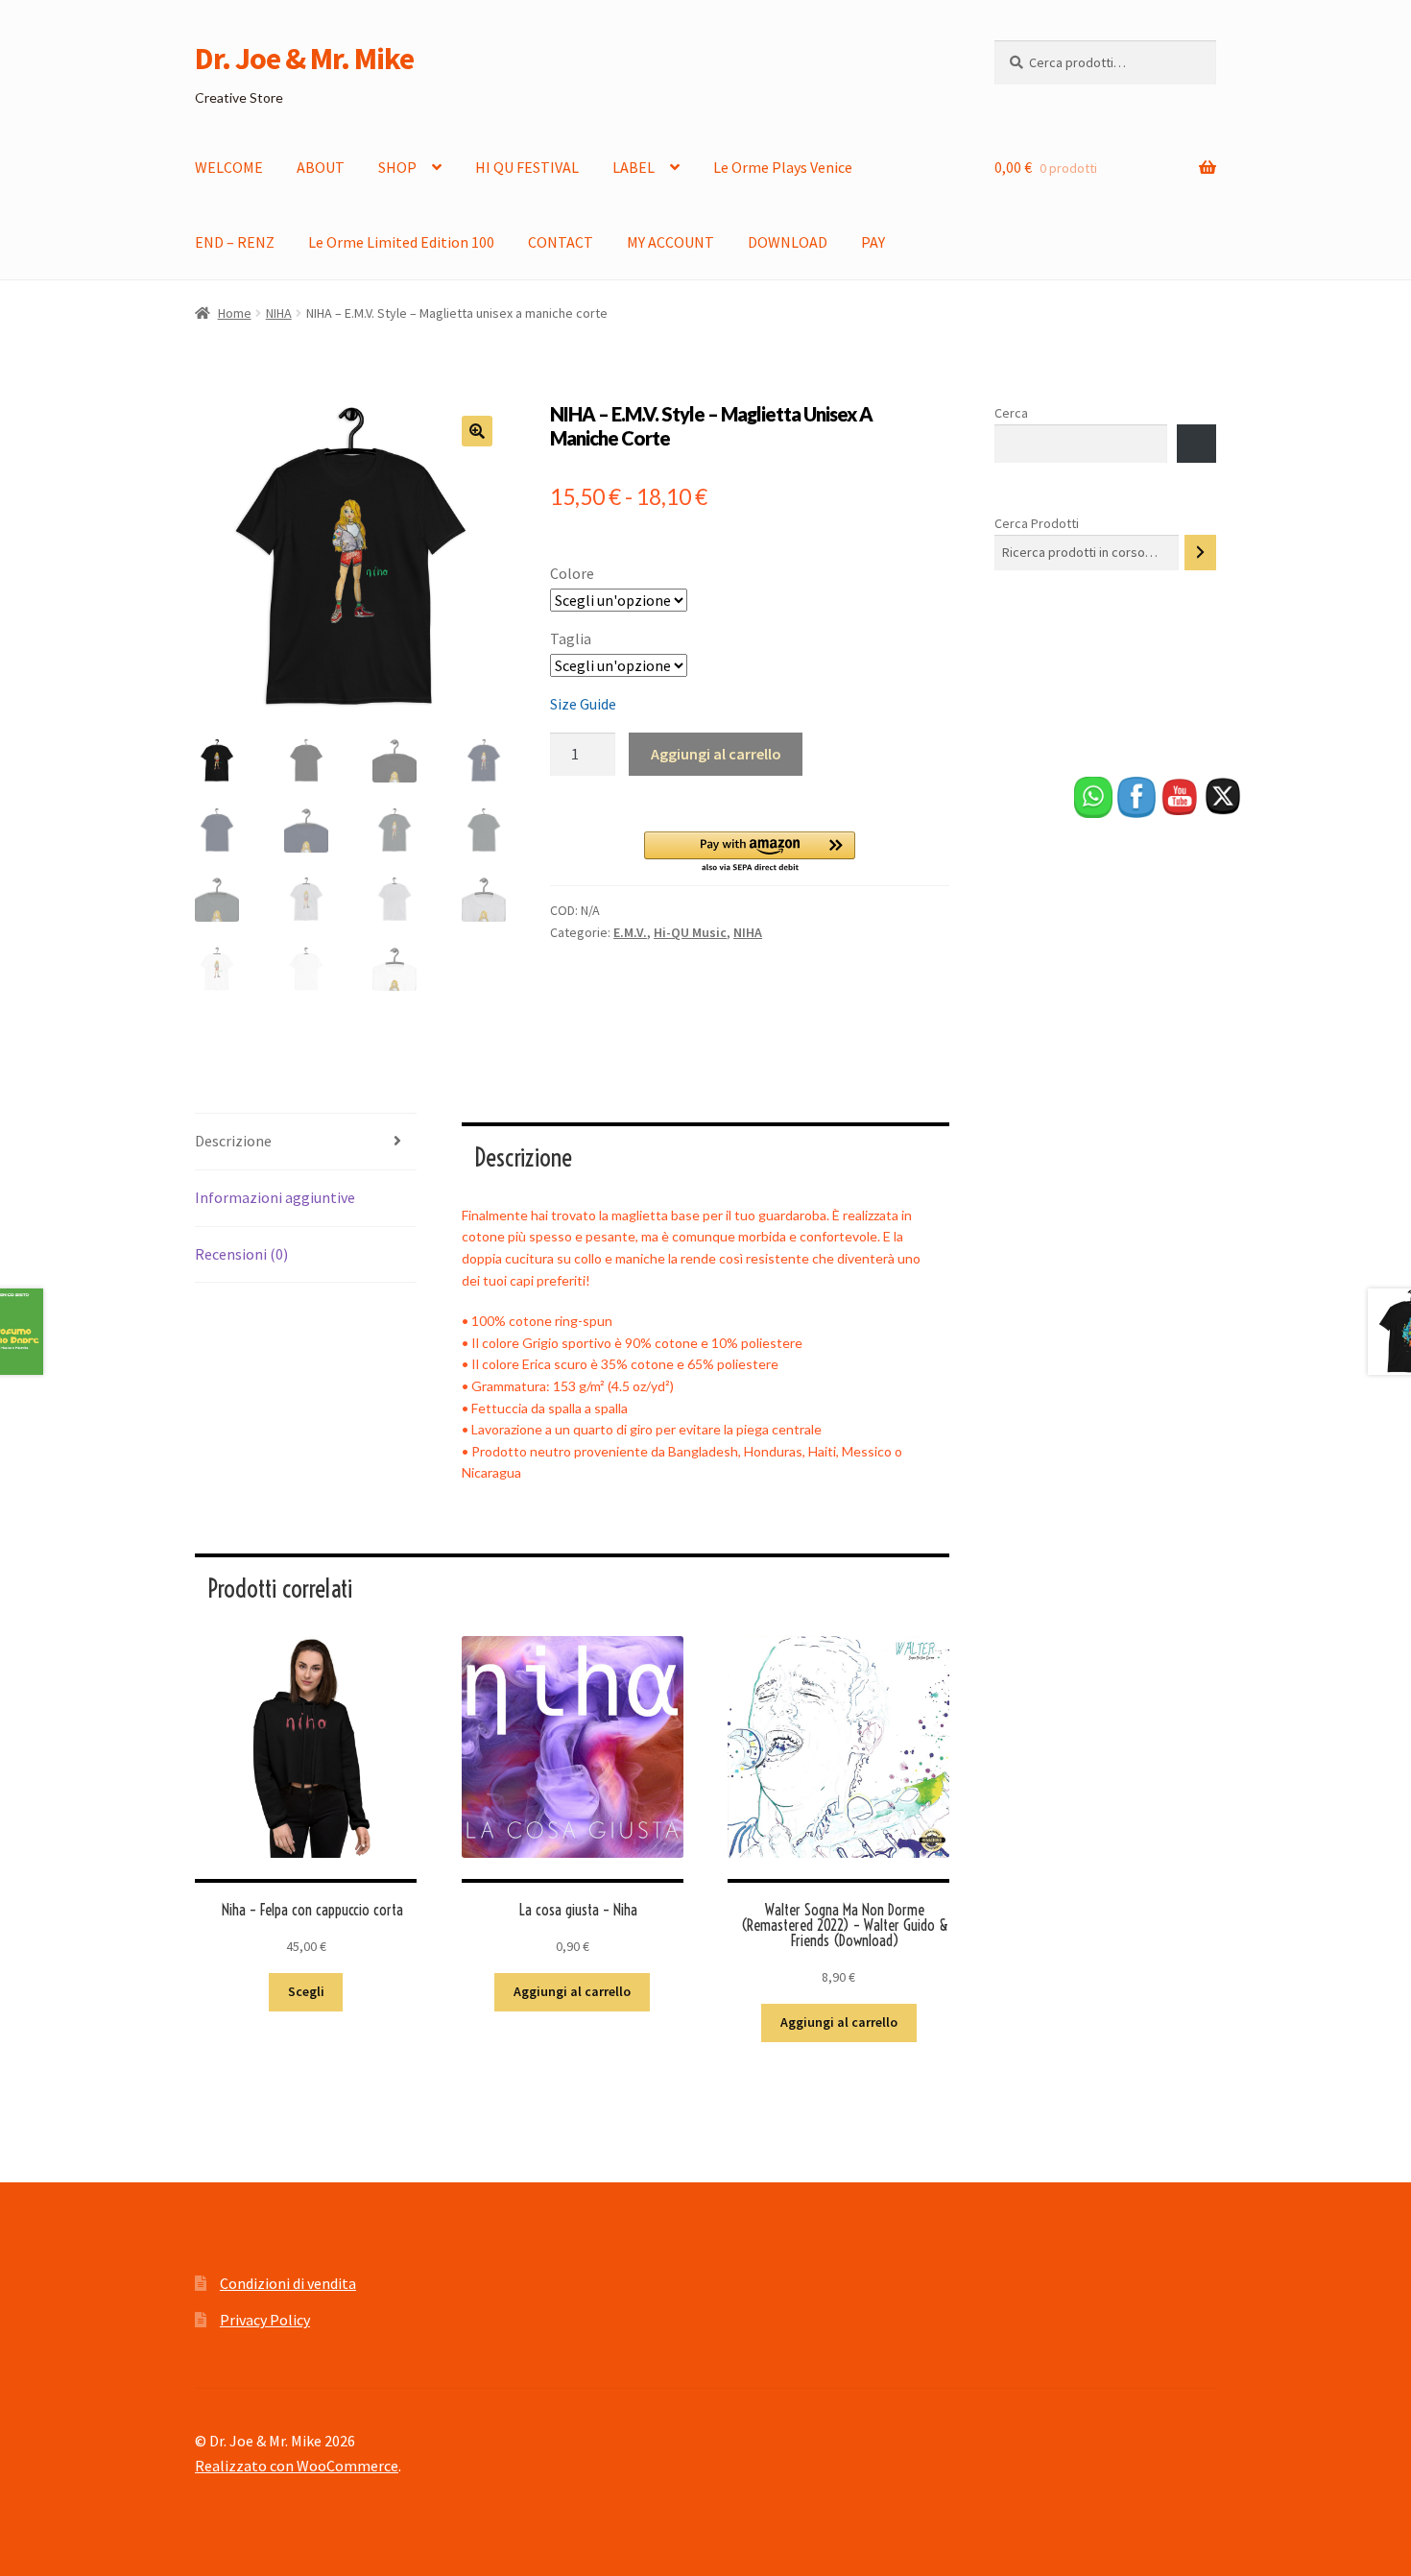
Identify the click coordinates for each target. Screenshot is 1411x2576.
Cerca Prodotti (1037, 523)
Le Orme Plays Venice (783, 167)
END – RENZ (235, 242)
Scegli (306, 1991)
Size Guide (583, 704)
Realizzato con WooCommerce (297, 2466)
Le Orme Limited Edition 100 (401, 242)
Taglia (571, 638)
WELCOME (229, 167)
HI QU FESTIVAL (527, 167)
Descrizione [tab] (233, 1141)
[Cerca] (1200, 553)
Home (235, 313)
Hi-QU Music (690, 932)
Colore (572, 573)
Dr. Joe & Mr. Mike (304, 59)
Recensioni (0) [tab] (241, 1254)
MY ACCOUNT (670, 242)
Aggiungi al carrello (716, 754)
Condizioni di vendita (288, 2283)
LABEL (634, 167)
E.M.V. (630, 932)
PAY (873, 242)
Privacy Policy (265, 2320)
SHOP (397, 167)
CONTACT (561, 242)
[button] (477, 431)
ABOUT (321, 167)
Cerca (1011, 413)
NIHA (279, 313)
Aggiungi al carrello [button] (572, 1991)
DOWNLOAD (788, 242)
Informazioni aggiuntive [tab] (275, 1197)
